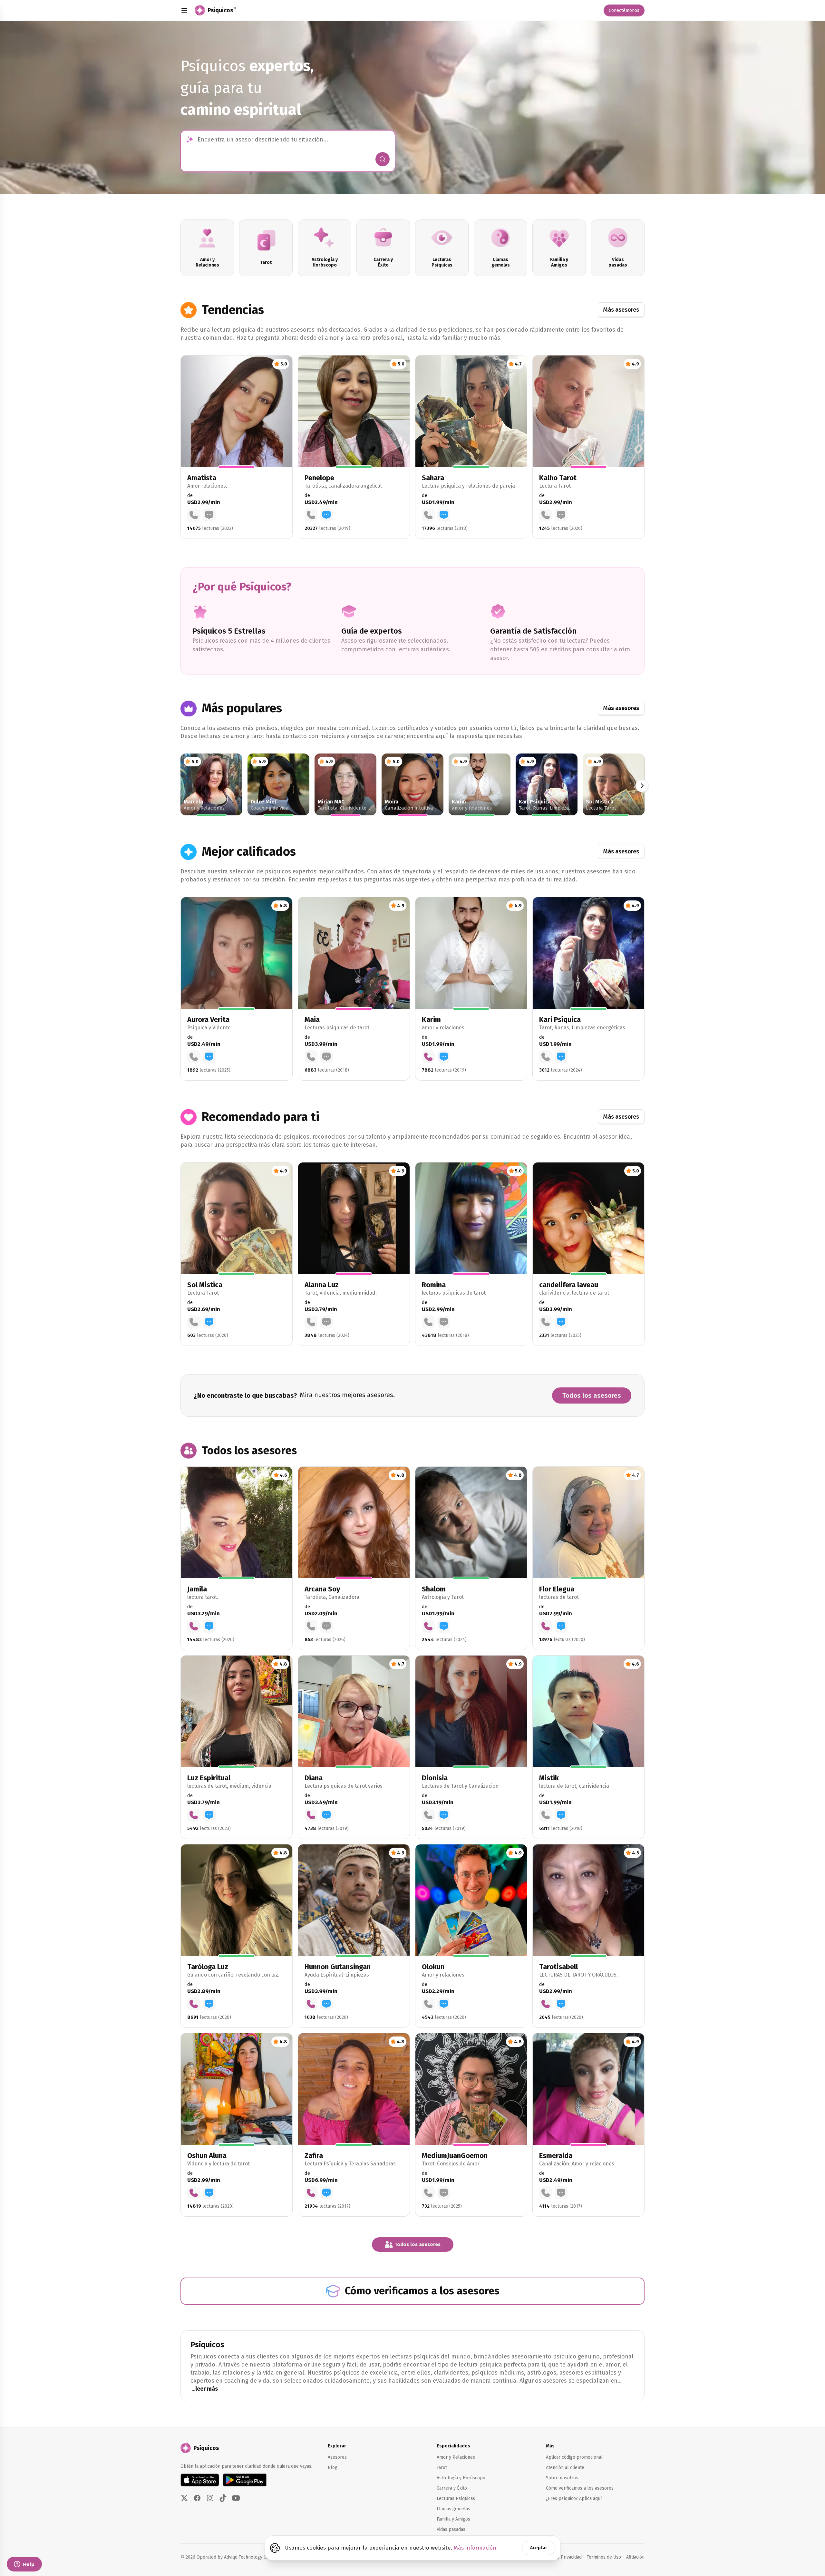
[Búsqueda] (383, 159)
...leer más (205, 2389)
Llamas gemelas (453, 2509)
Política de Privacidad (560, 2557)
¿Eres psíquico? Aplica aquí (574, 2498)
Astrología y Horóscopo (461, 2478)
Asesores (337, 2457)
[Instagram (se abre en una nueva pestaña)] (210, 2498)
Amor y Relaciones (456, 2457)
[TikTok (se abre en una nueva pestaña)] (223, 2498)
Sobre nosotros (562, 2478)
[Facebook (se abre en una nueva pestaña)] (197, 2498)
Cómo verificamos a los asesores (580, 2488)
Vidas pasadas (451, 2529)
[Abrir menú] (184, 10)
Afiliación (635, 2557)
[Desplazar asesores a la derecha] (642, 786)
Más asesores (621, 310)
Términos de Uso (604, 2557)
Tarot (442, 2468)
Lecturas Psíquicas (456, 2498)
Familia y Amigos (453, 2519)
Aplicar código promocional (574, 2457)
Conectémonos (624, 10)
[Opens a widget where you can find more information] (24, 2565)
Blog (333, 2468)
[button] (237, 447)
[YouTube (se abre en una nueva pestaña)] (236, 2498)
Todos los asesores (592, 1395)
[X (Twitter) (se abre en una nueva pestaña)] (184, 2498)
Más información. (476, 2548)
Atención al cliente (565, 2468)
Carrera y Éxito (452, 2488)
